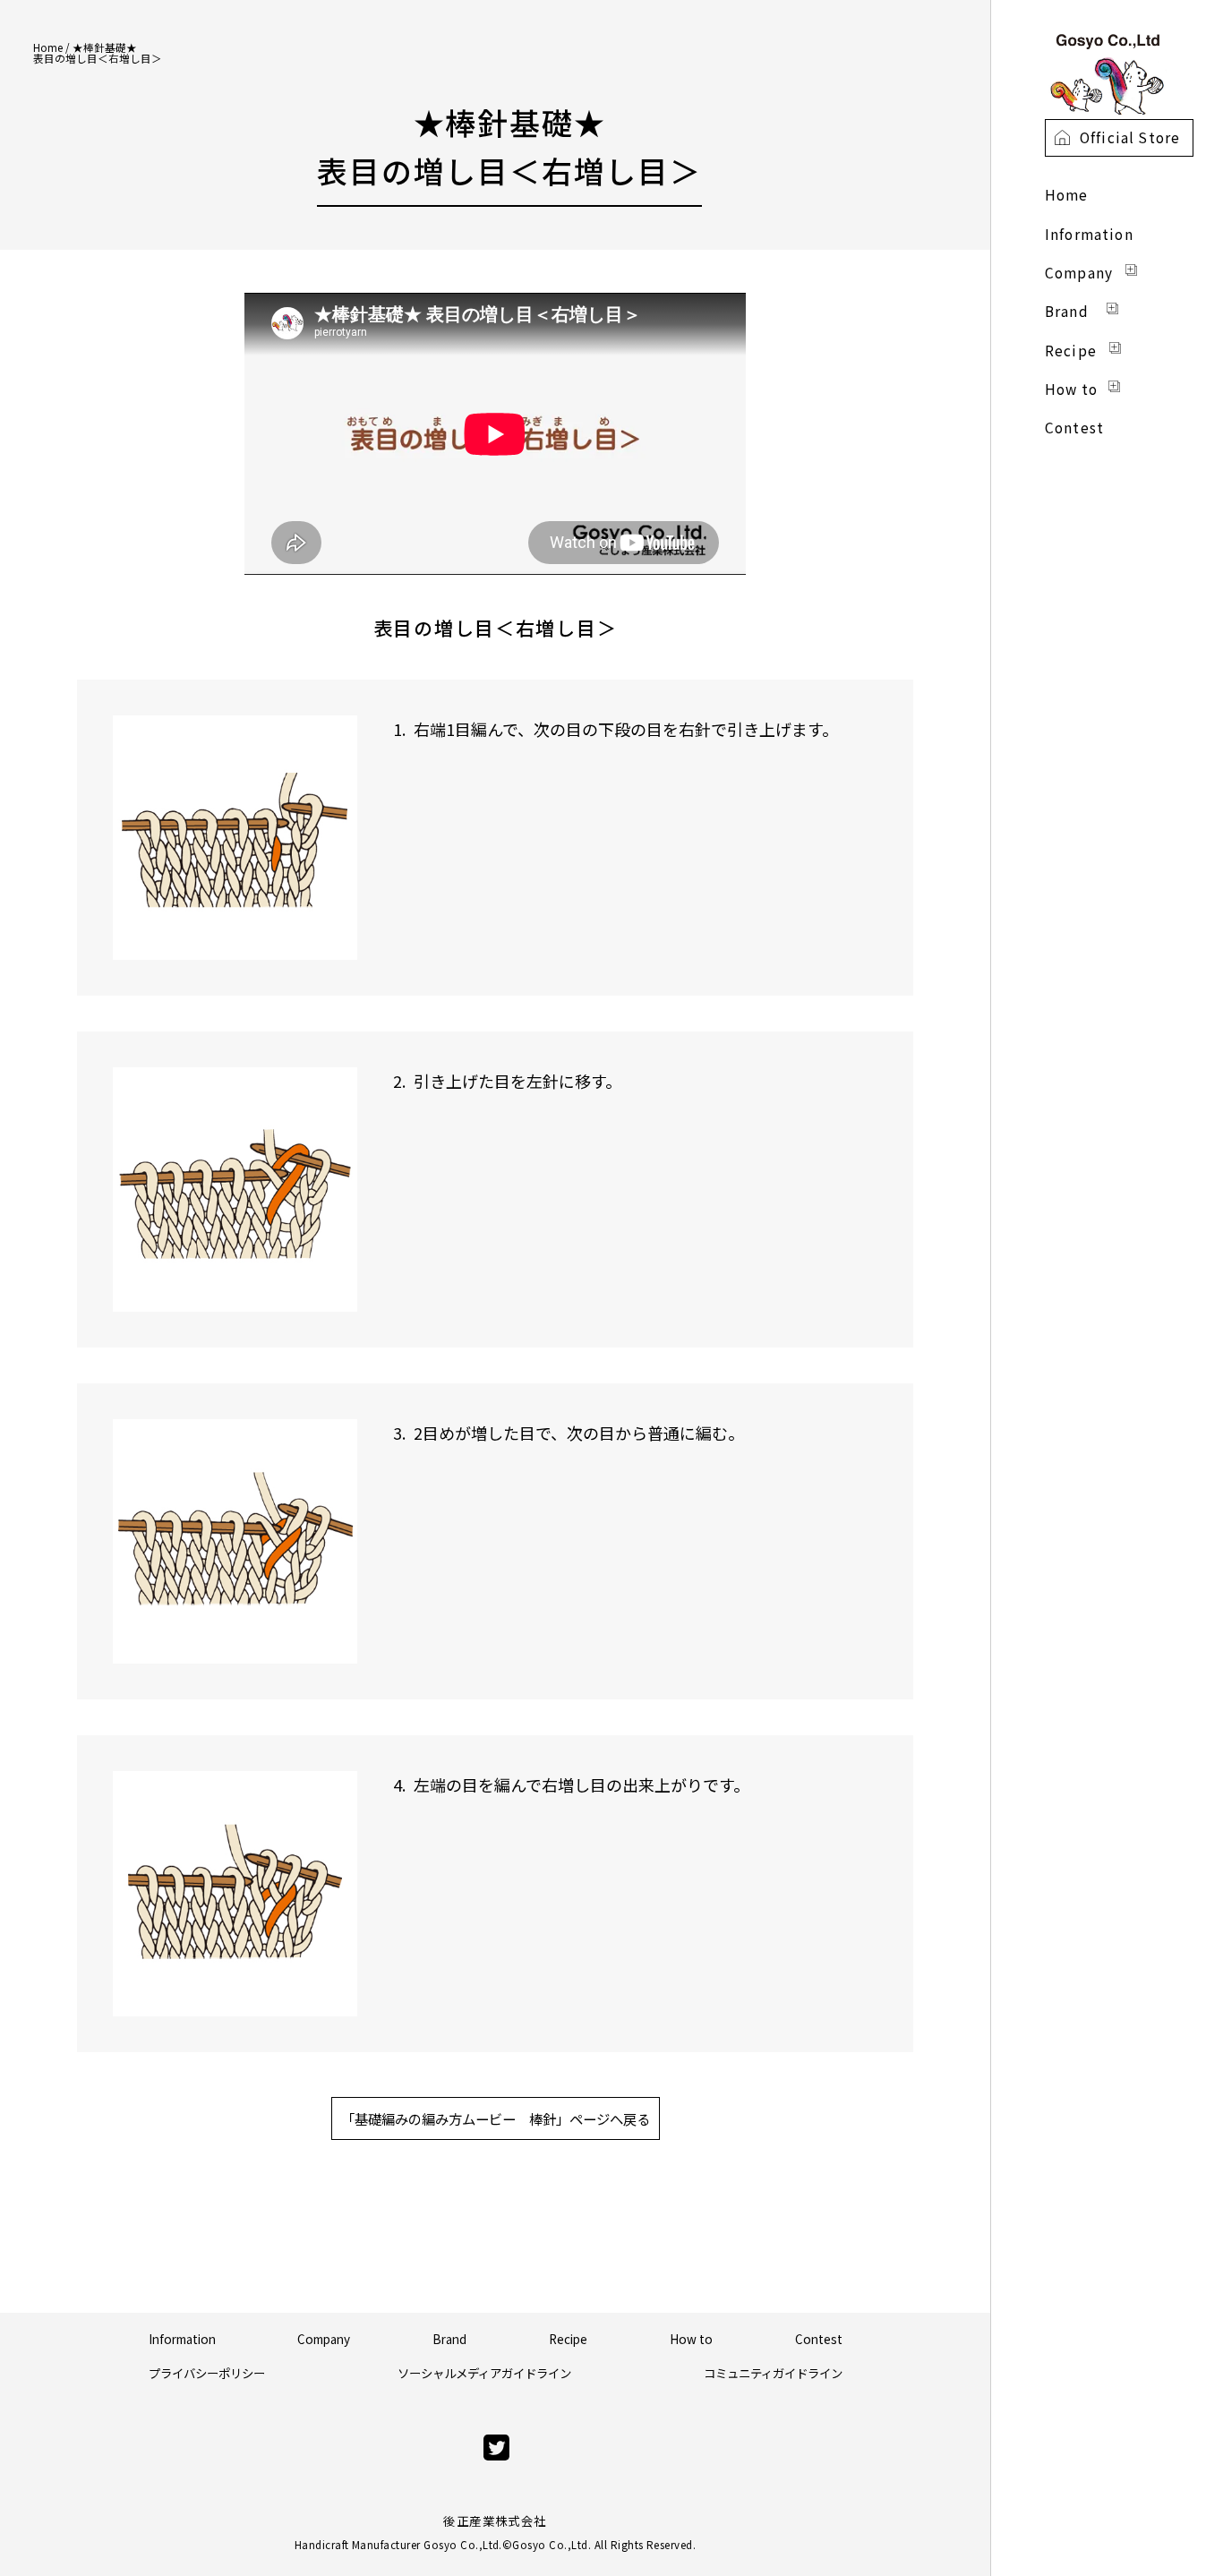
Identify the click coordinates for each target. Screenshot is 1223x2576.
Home (48, 47)
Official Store (1130, 137)
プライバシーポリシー (207, 2373)
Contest (819, 2339)
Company (324, 2339)
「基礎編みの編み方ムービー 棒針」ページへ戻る (496, 2118)
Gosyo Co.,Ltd (550, 2545)
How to (691, 2339)
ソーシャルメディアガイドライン (484, 2373)
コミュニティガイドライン (773, 2373)
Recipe (568, 2339)
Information (182, 2339)
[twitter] (496, 2448)
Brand (449, 2339)
